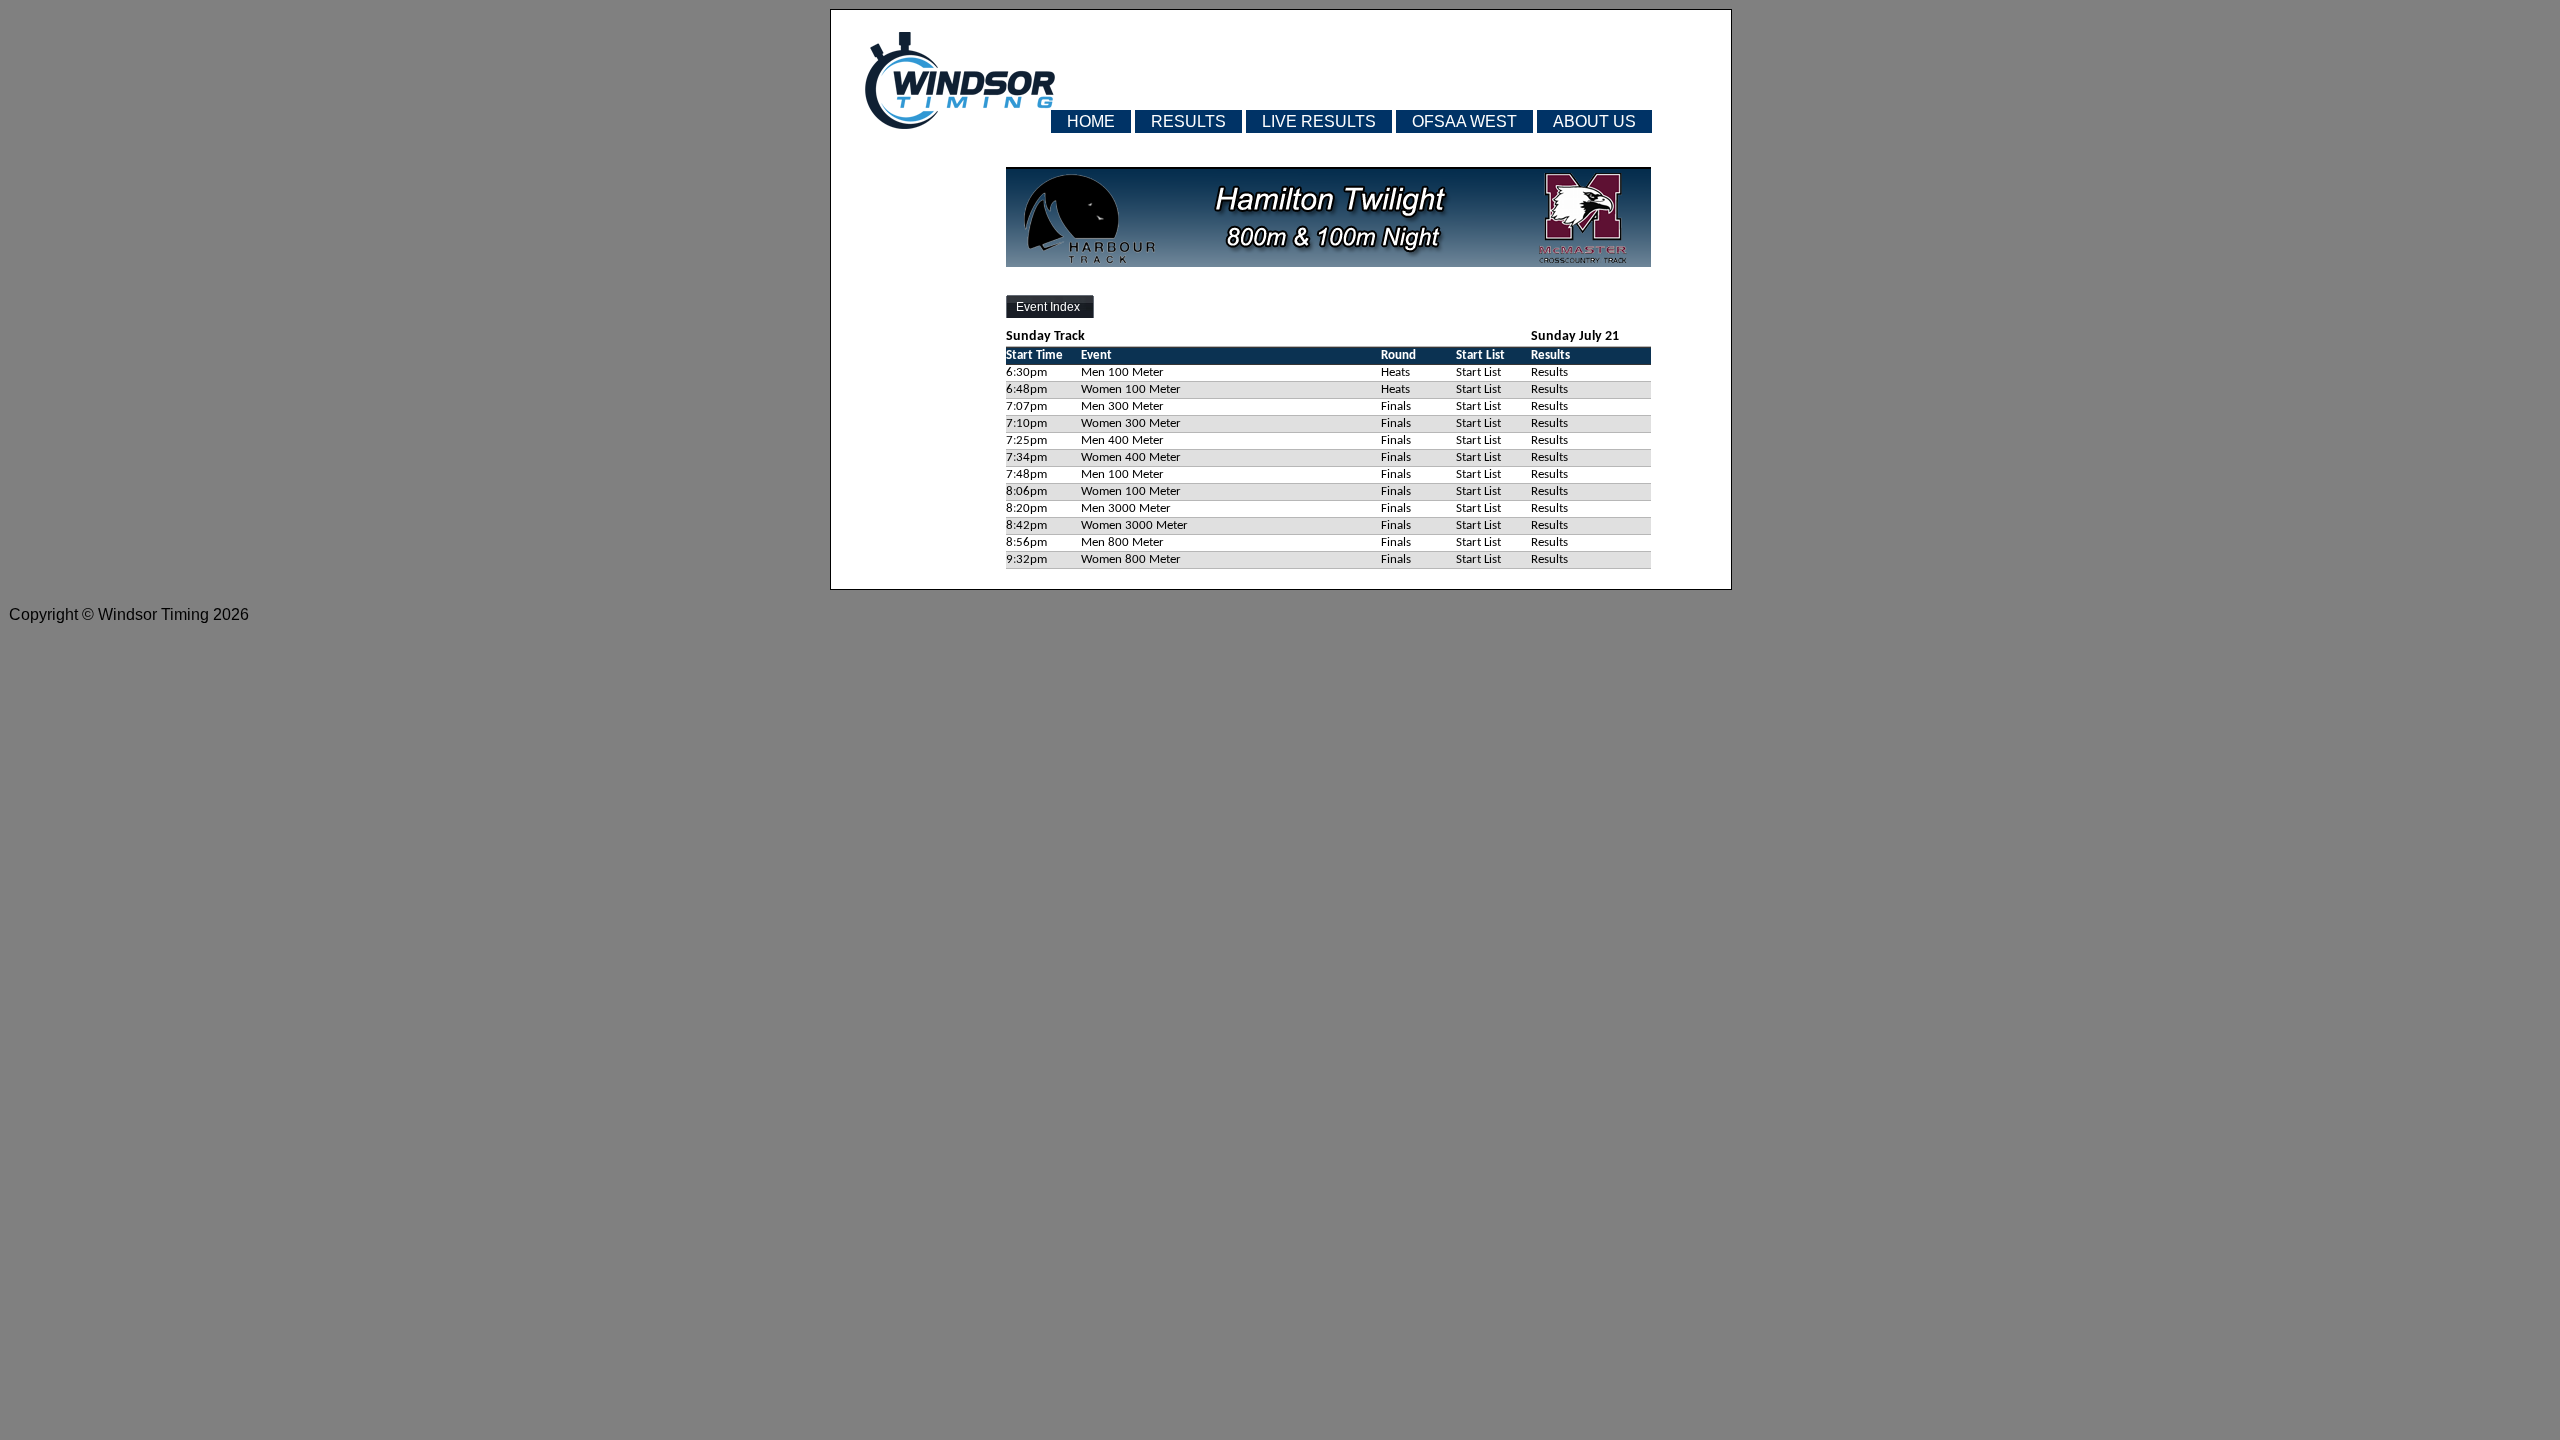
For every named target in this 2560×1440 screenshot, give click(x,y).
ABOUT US (1594, 121)
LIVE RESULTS (1319, 121)
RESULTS (1188, 121)
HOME (1091, 121)
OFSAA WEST (1464, 121)
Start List (1478, 372)
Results (1549, 372)
